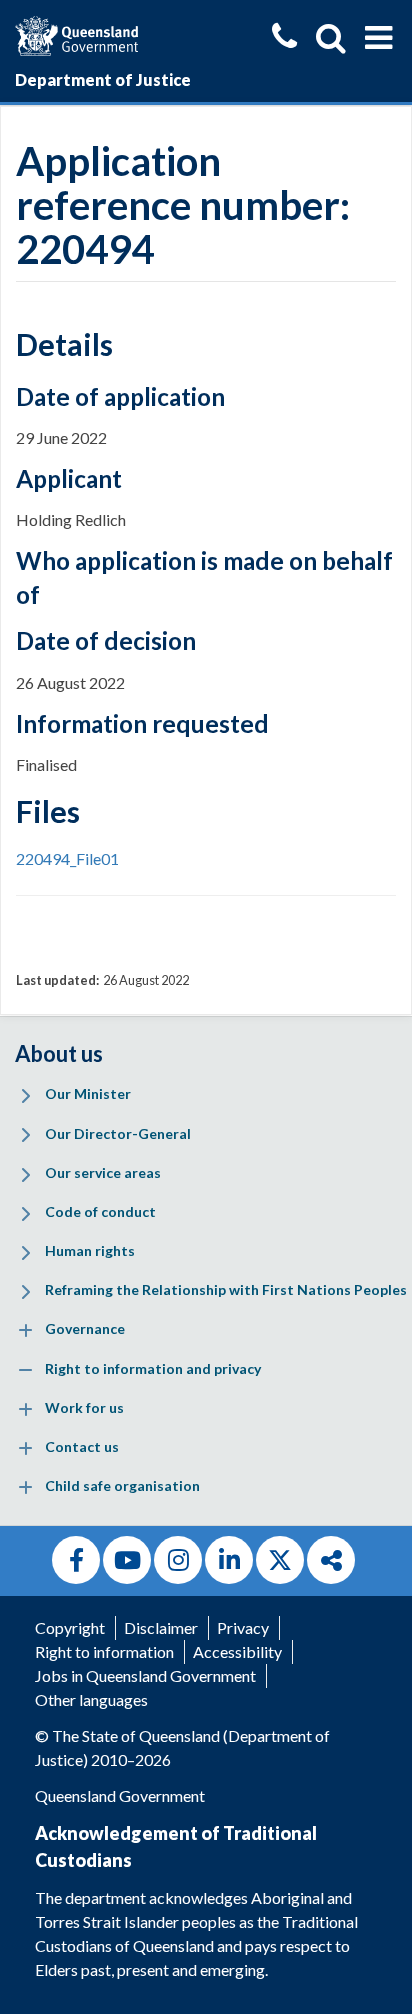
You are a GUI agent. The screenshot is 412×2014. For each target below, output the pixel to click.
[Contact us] (284, 38)
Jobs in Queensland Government (145, 1675)
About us (59, 1053)
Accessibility (237, 1651)
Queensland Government (120, 1795)
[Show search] (331, 38)
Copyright (70, 1627)
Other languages (91, 1699)
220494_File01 (67, 858)
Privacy (243, 1627)
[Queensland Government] (76, 33)
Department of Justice (103, 79)
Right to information (104, 1651)
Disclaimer (161, 1627)
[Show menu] (378, 38)
